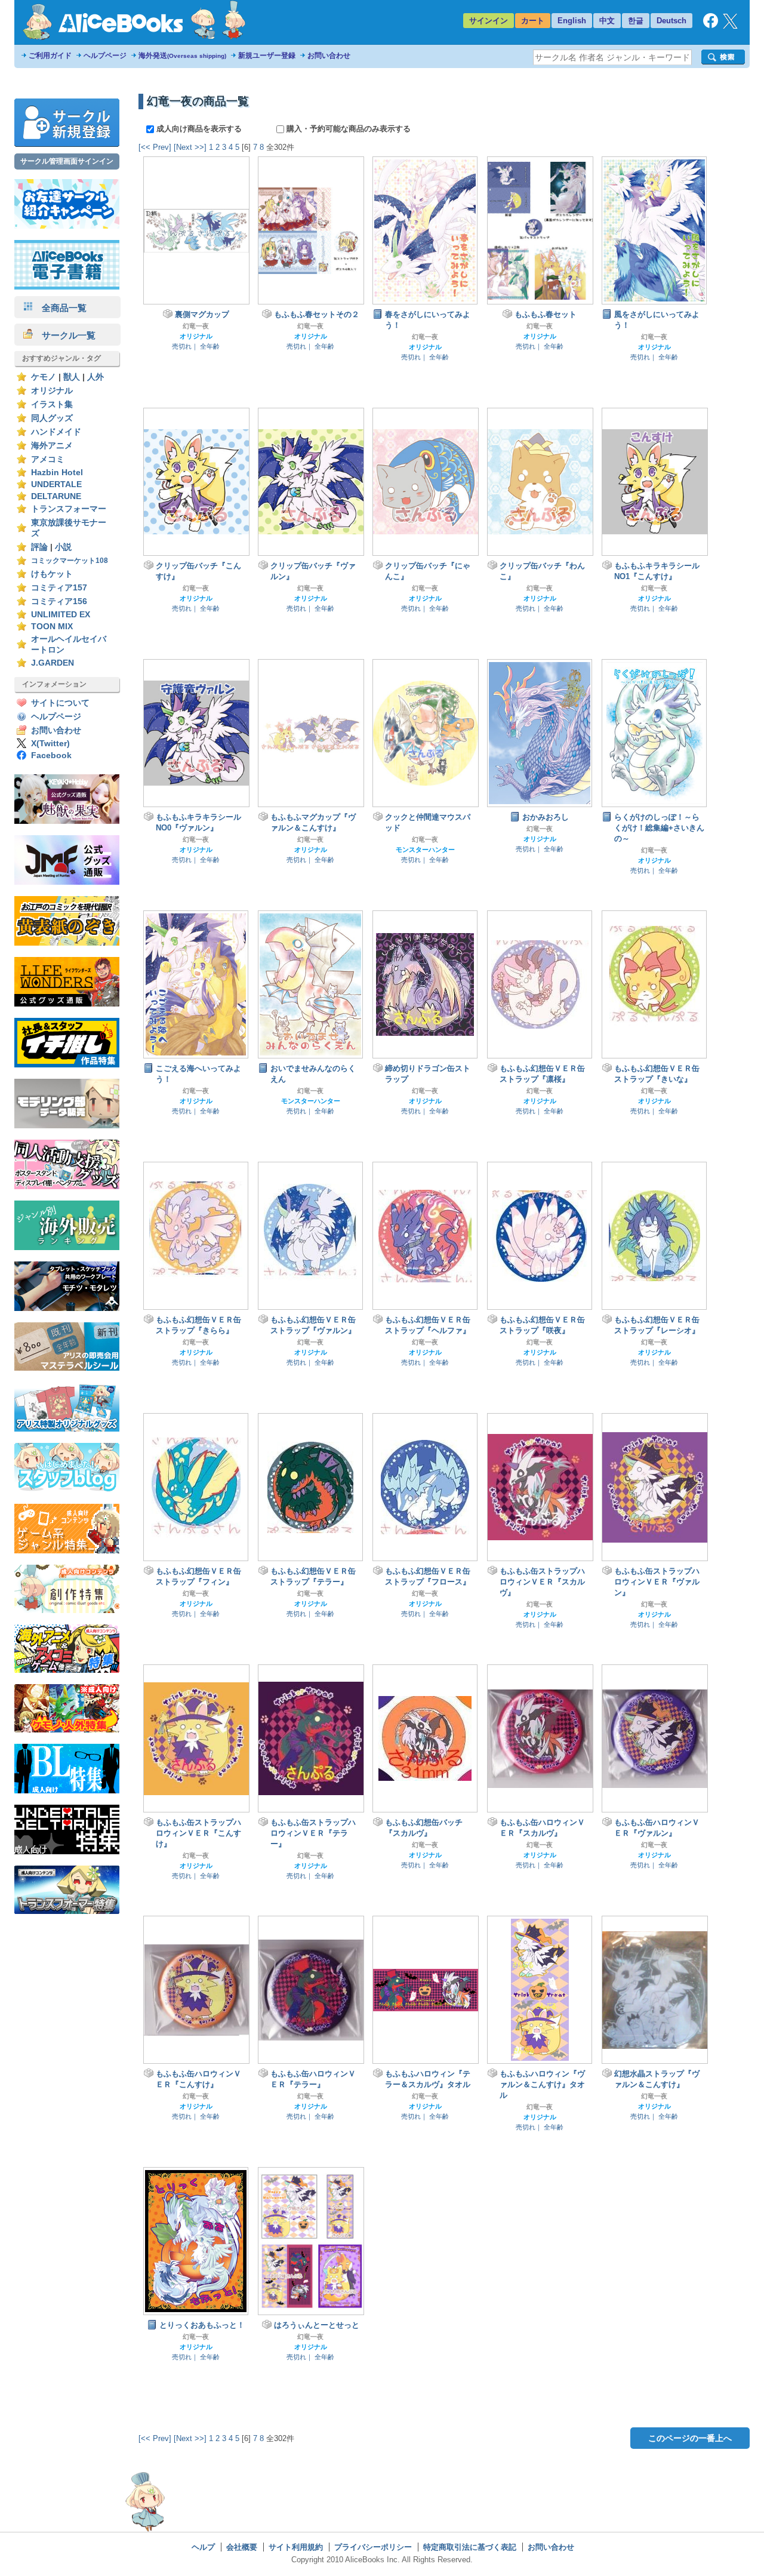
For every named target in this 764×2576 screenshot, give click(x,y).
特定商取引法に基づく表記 (470, 2547)
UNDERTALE (56, 484)
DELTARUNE (56, 496)
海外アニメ (52, 446)
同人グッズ (52, 418)
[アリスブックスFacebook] (711, 25)
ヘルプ (203, 2547)
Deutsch (671, 21)
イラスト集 (52, 404)
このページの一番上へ (690, 2438)
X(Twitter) (50, 744)
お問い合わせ (329, 56)
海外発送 (182, 56)
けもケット (52, 574)
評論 (39, 547)
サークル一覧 (64, 335)
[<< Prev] (155, 147)
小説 (63, 547)
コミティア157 (59, 588)
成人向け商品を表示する (199, 129)
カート (533, 21)
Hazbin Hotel (57, 473)
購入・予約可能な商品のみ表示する (347, 129)
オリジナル (52, 391)
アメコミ (48, 459)
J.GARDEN (53, 663)
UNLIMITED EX (61, 615)
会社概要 (242, 2547)
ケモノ (44, 377)
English (572, 21)
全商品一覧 (60, 308)
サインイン (489, 21)
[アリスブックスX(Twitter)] (730, 26)
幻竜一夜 (196, 326)
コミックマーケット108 (70, 561)
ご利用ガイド (50, 56)
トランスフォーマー (69, 509)
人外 (95, 377)
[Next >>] (190, 147)
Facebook (51, 755)
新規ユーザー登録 (267, 56)
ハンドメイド (56, 432)
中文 (607, 21)
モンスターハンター (425, 850)
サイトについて (60, 703)
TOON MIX (52, 627)
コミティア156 (59, 601)
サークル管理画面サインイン (67, 161)
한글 (636, 21)
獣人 (72, 377)
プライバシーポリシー (373, 2547)
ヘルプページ (105, 56)
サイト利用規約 (296, 2547)
